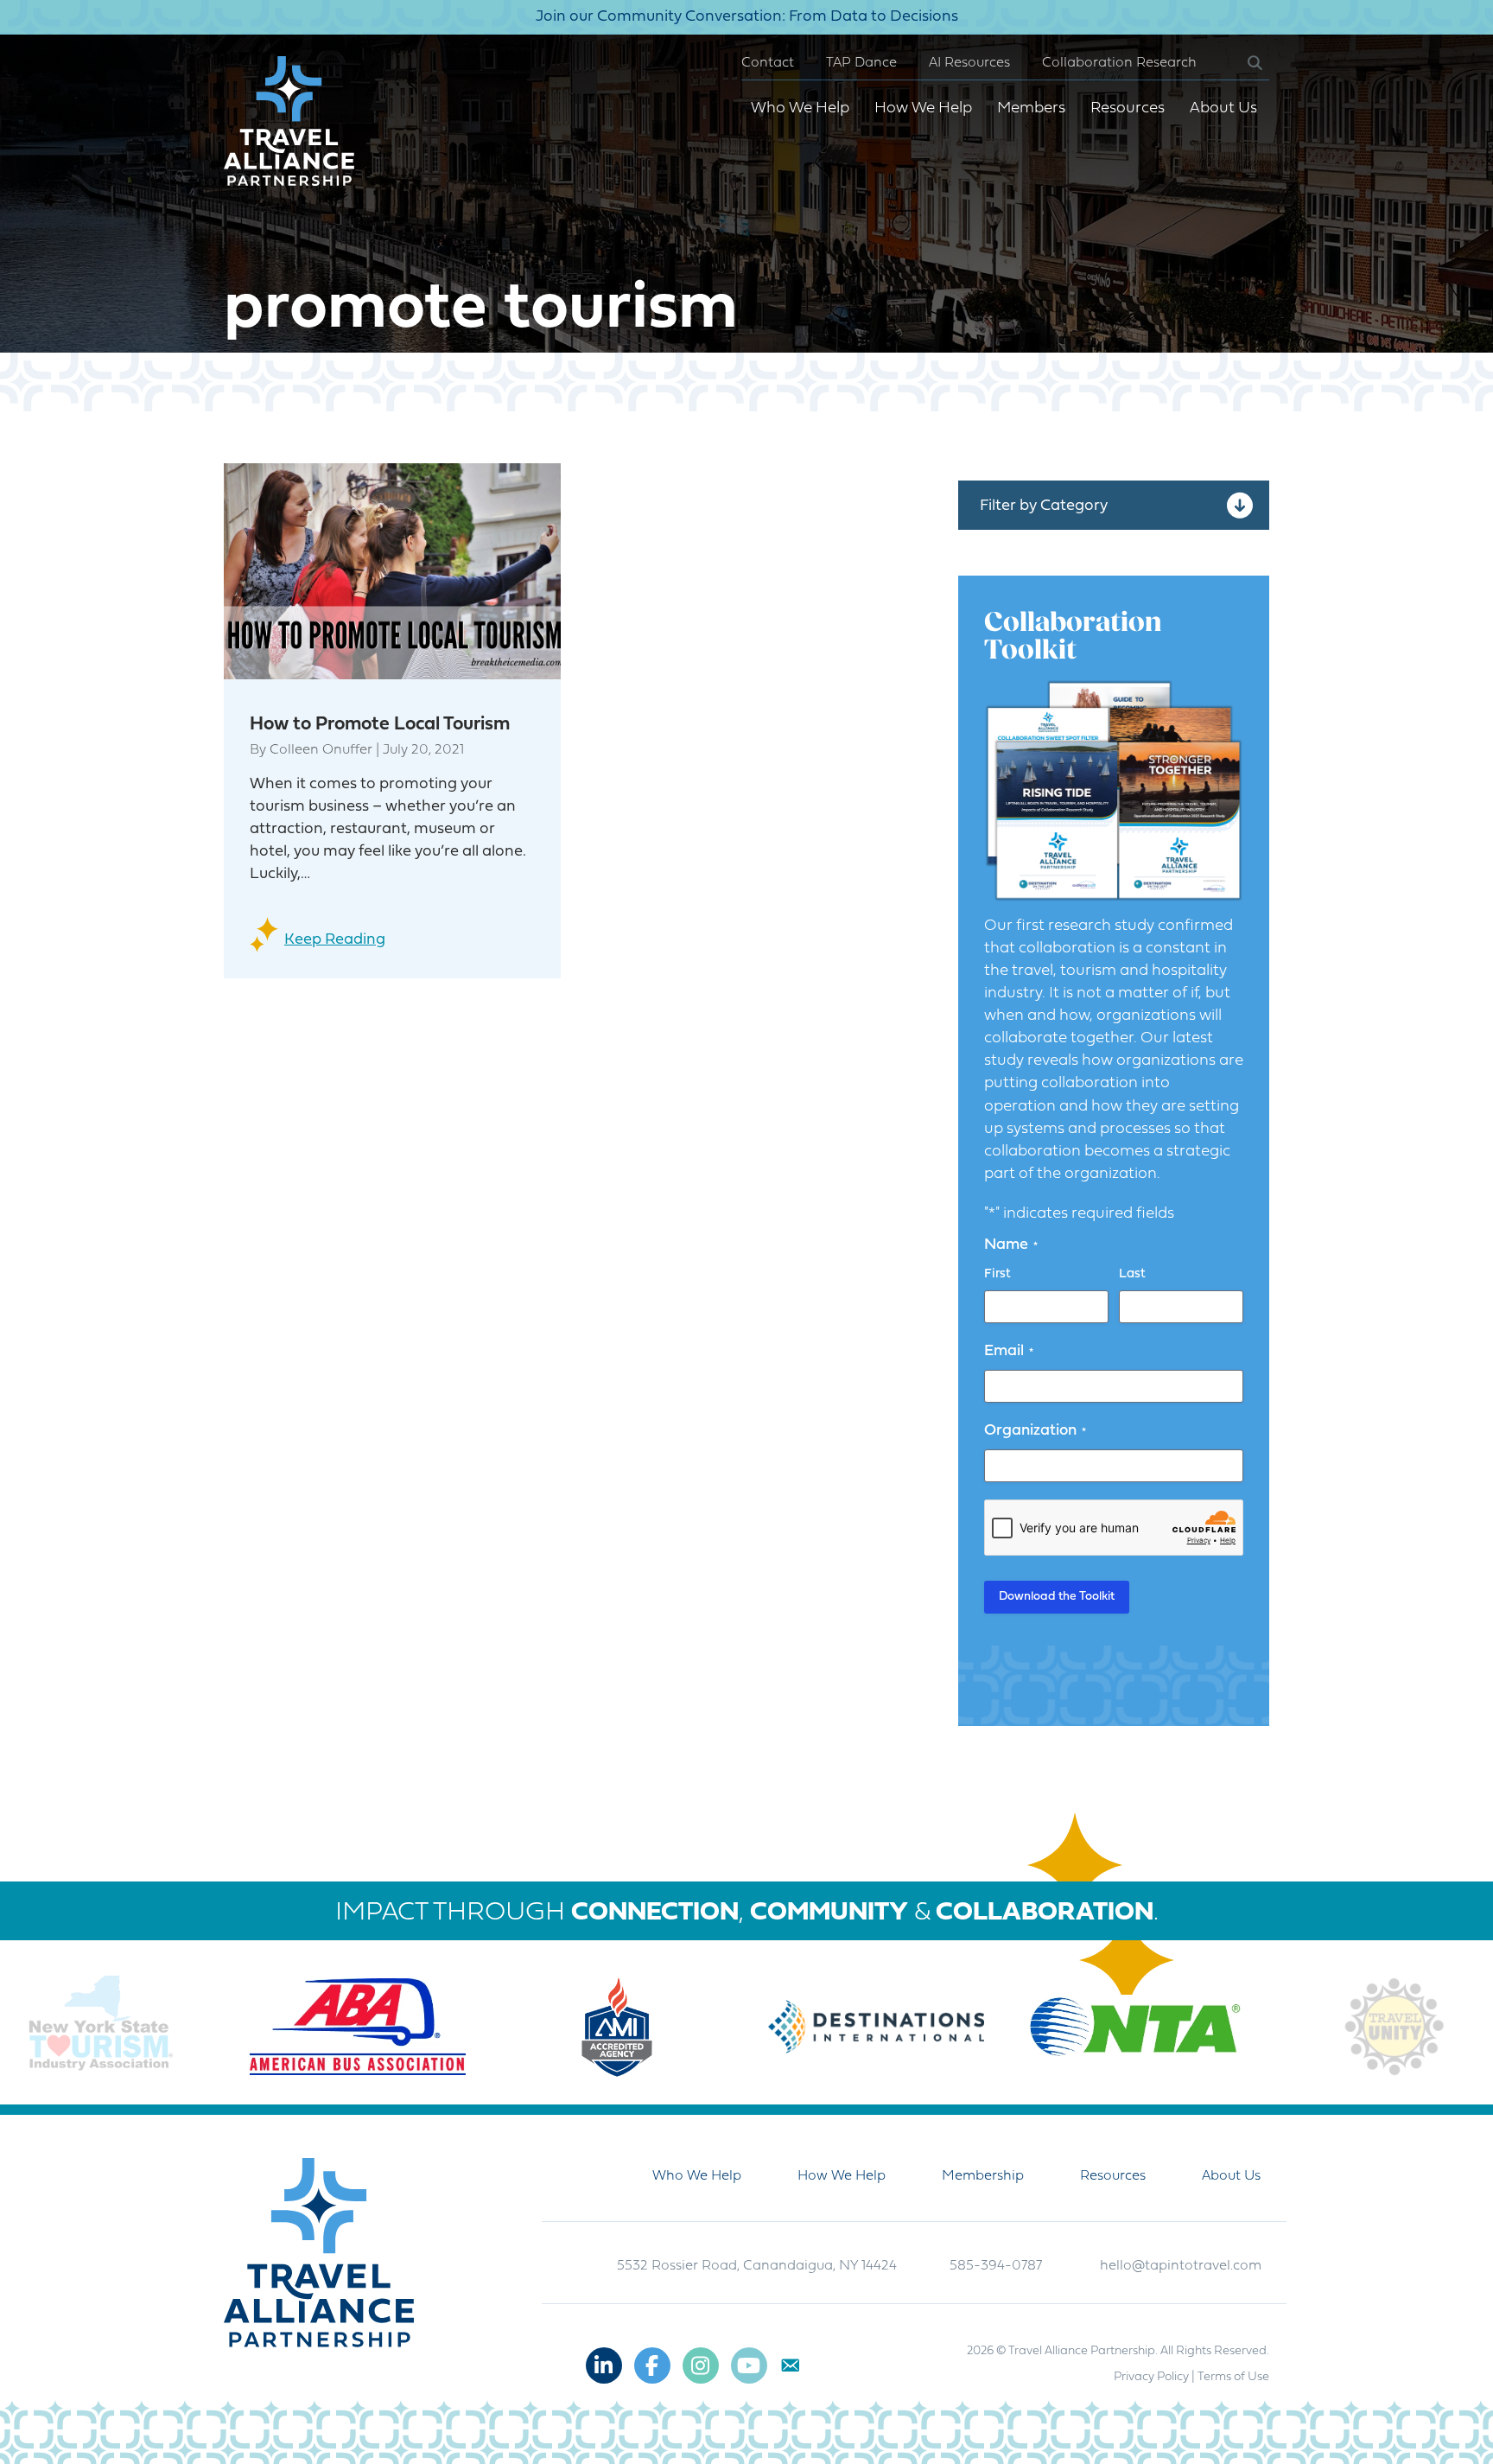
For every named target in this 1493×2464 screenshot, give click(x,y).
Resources (1128, 108)
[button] (1241, 64)
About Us (1223, 108)
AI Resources (969, 63)
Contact (768, 63)
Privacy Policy (1151, 2377)
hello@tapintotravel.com (1181, 2266)
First (997, 1274)
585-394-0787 (996, 2266)
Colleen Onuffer (321, 750)
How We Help (923, 108)
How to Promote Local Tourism (380, 725)
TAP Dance (861, 63)
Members (1031, 108)
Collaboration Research (1119, 63)
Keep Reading (335, 940)
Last (1132, 1274)
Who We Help (800, 108)
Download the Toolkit (1057, 1597)
